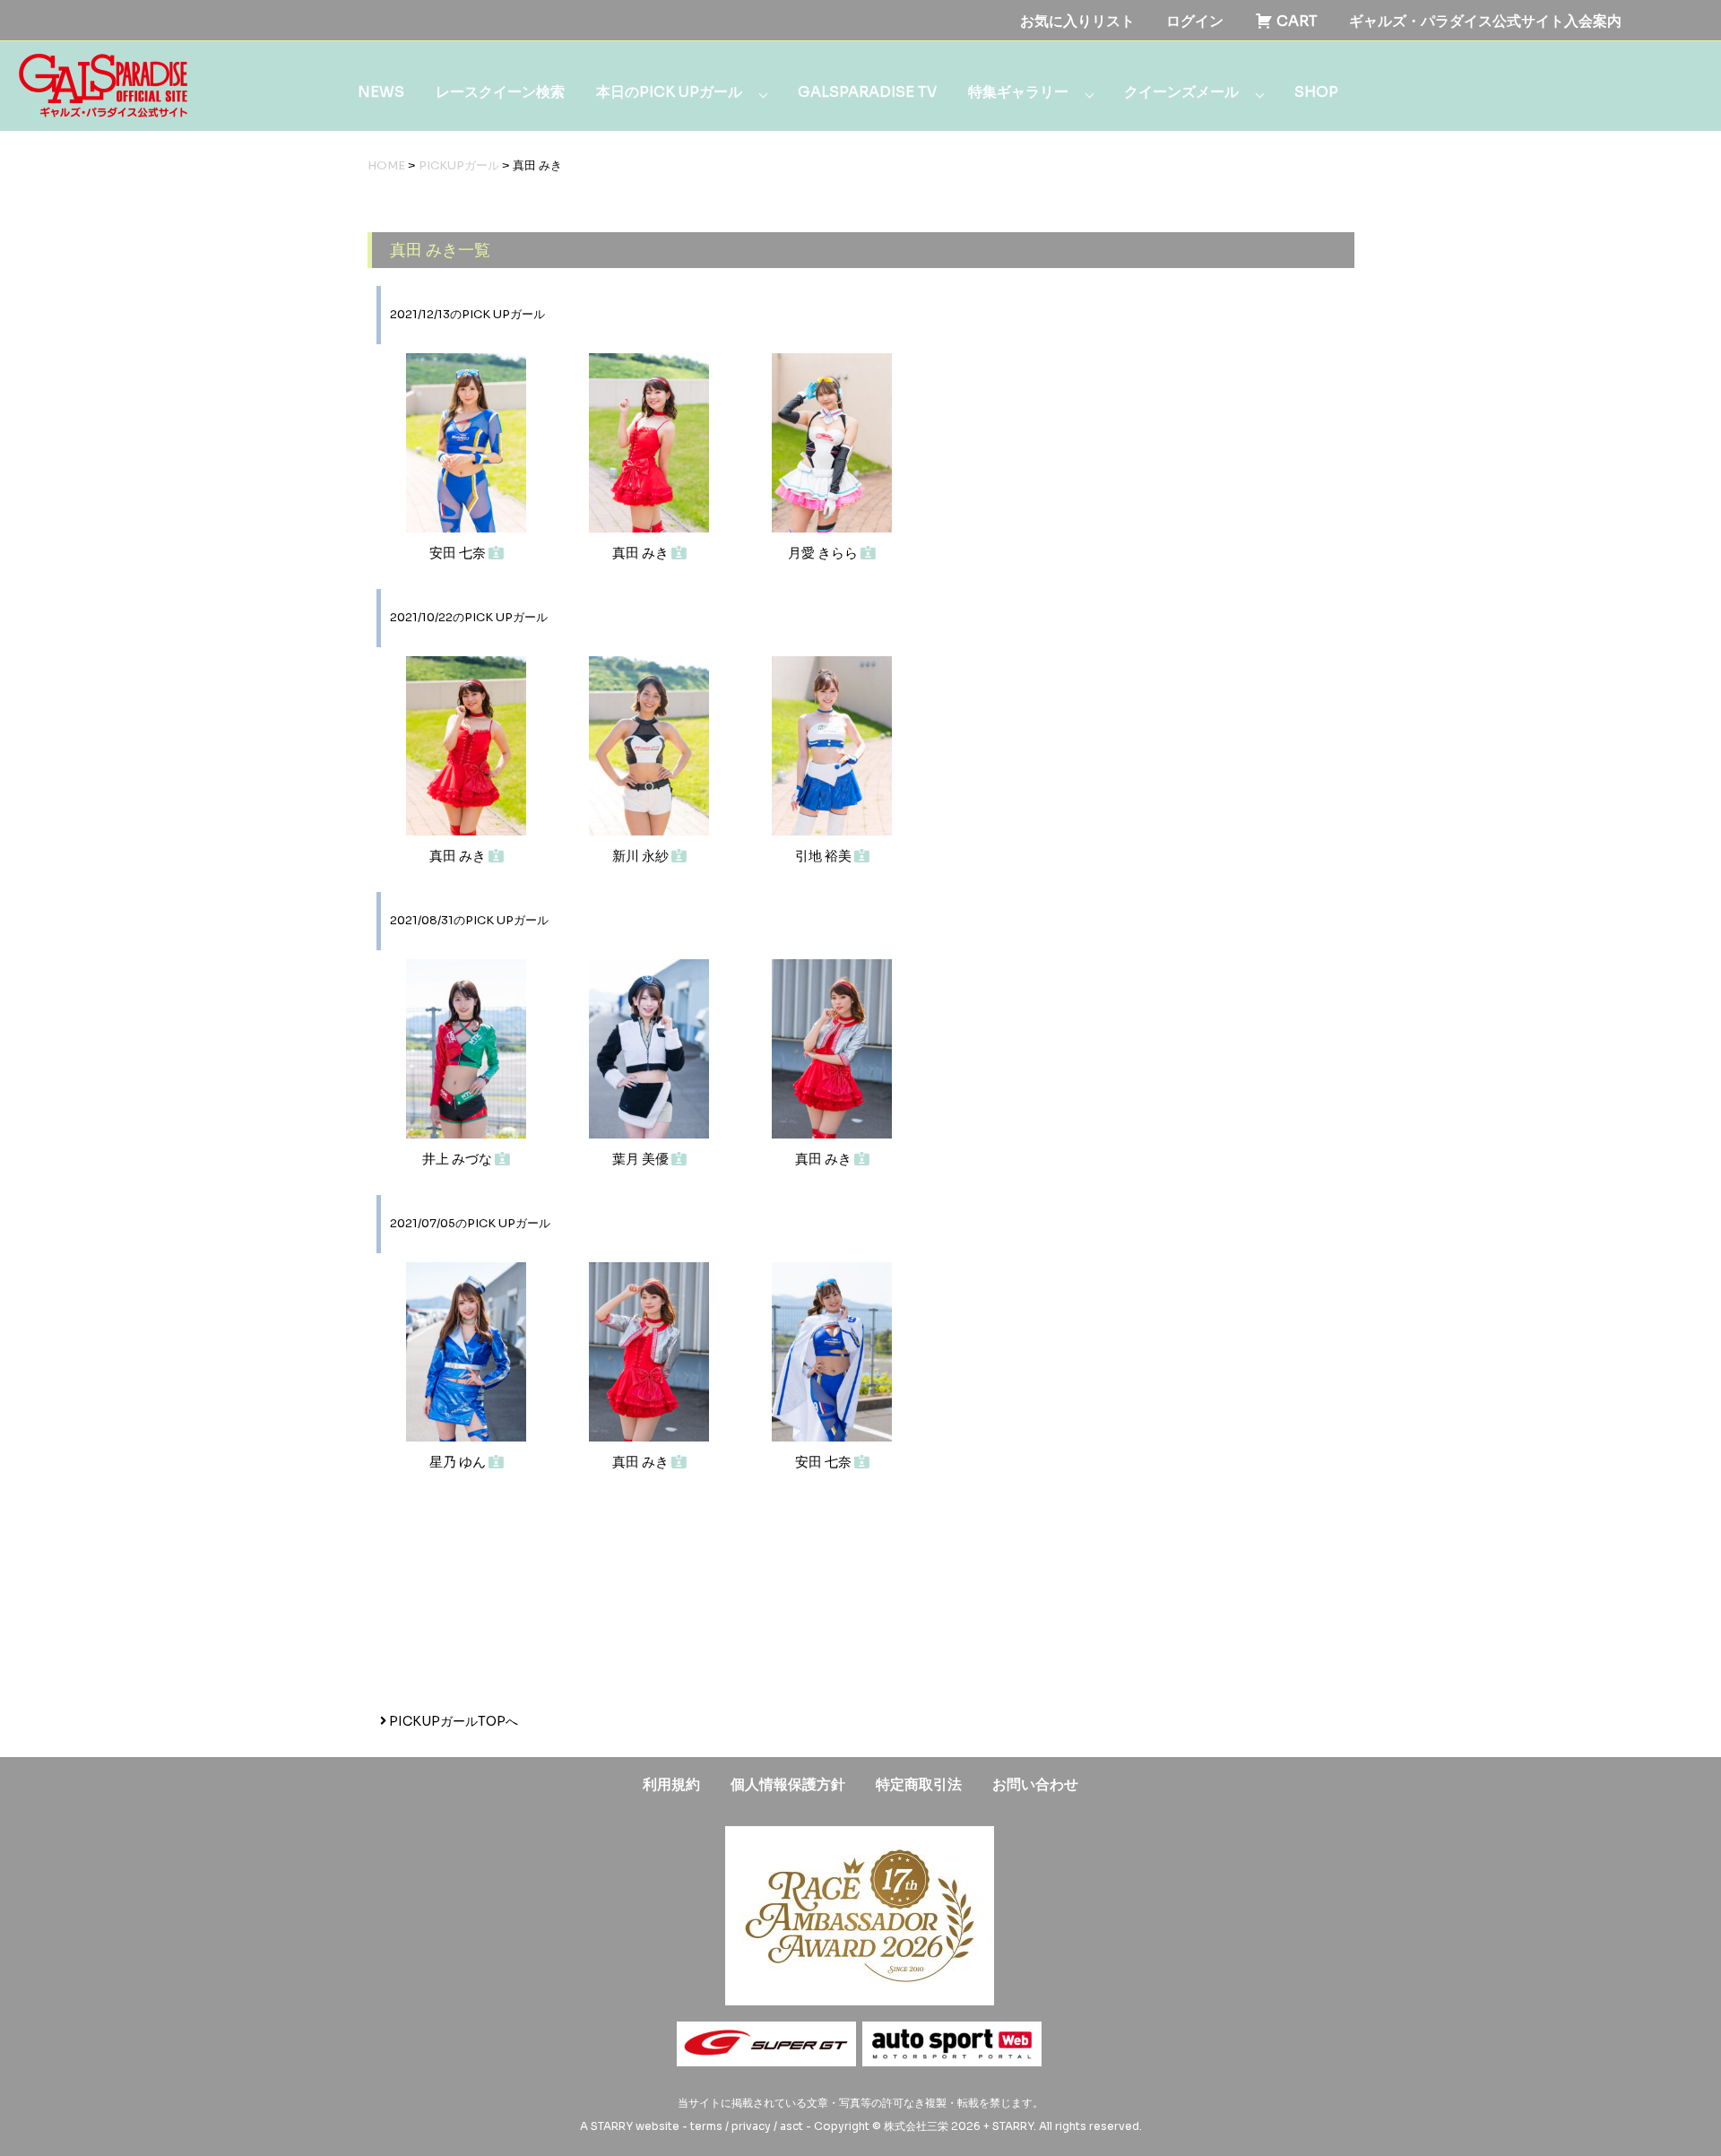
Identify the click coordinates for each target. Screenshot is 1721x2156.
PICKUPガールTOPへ (452, 1721)
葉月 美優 (642, 1159)
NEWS (381, 92)
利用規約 (671, 1784)
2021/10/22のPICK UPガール (469, 618)
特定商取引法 (919, 1784)
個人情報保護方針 (788, 1784)
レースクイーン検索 (500, 92)
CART (1295, 21)
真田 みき (642, 553)
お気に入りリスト (1077, 21)
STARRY (612, 2126)
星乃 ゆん (459, 1462)
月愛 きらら (824, 553)
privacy (751, 2126)
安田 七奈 (459, 553)
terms (706, 2126)
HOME (386, 165)
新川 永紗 (642, 856)
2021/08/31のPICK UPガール (469, 921)
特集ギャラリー (1018, 92)
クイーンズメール (1181, 92)
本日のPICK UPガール (669, 92)
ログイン (1195, 21)
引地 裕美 (825, 856)
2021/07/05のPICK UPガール (470, 1224)
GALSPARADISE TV (867, 92)
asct (791, 2126)
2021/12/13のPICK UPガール (467, 315)
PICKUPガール (459, 165)
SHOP (1316, 92)
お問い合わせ (1035, 1784)
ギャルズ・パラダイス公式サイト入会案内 (1485, 21)
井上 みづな (458, 1159)
